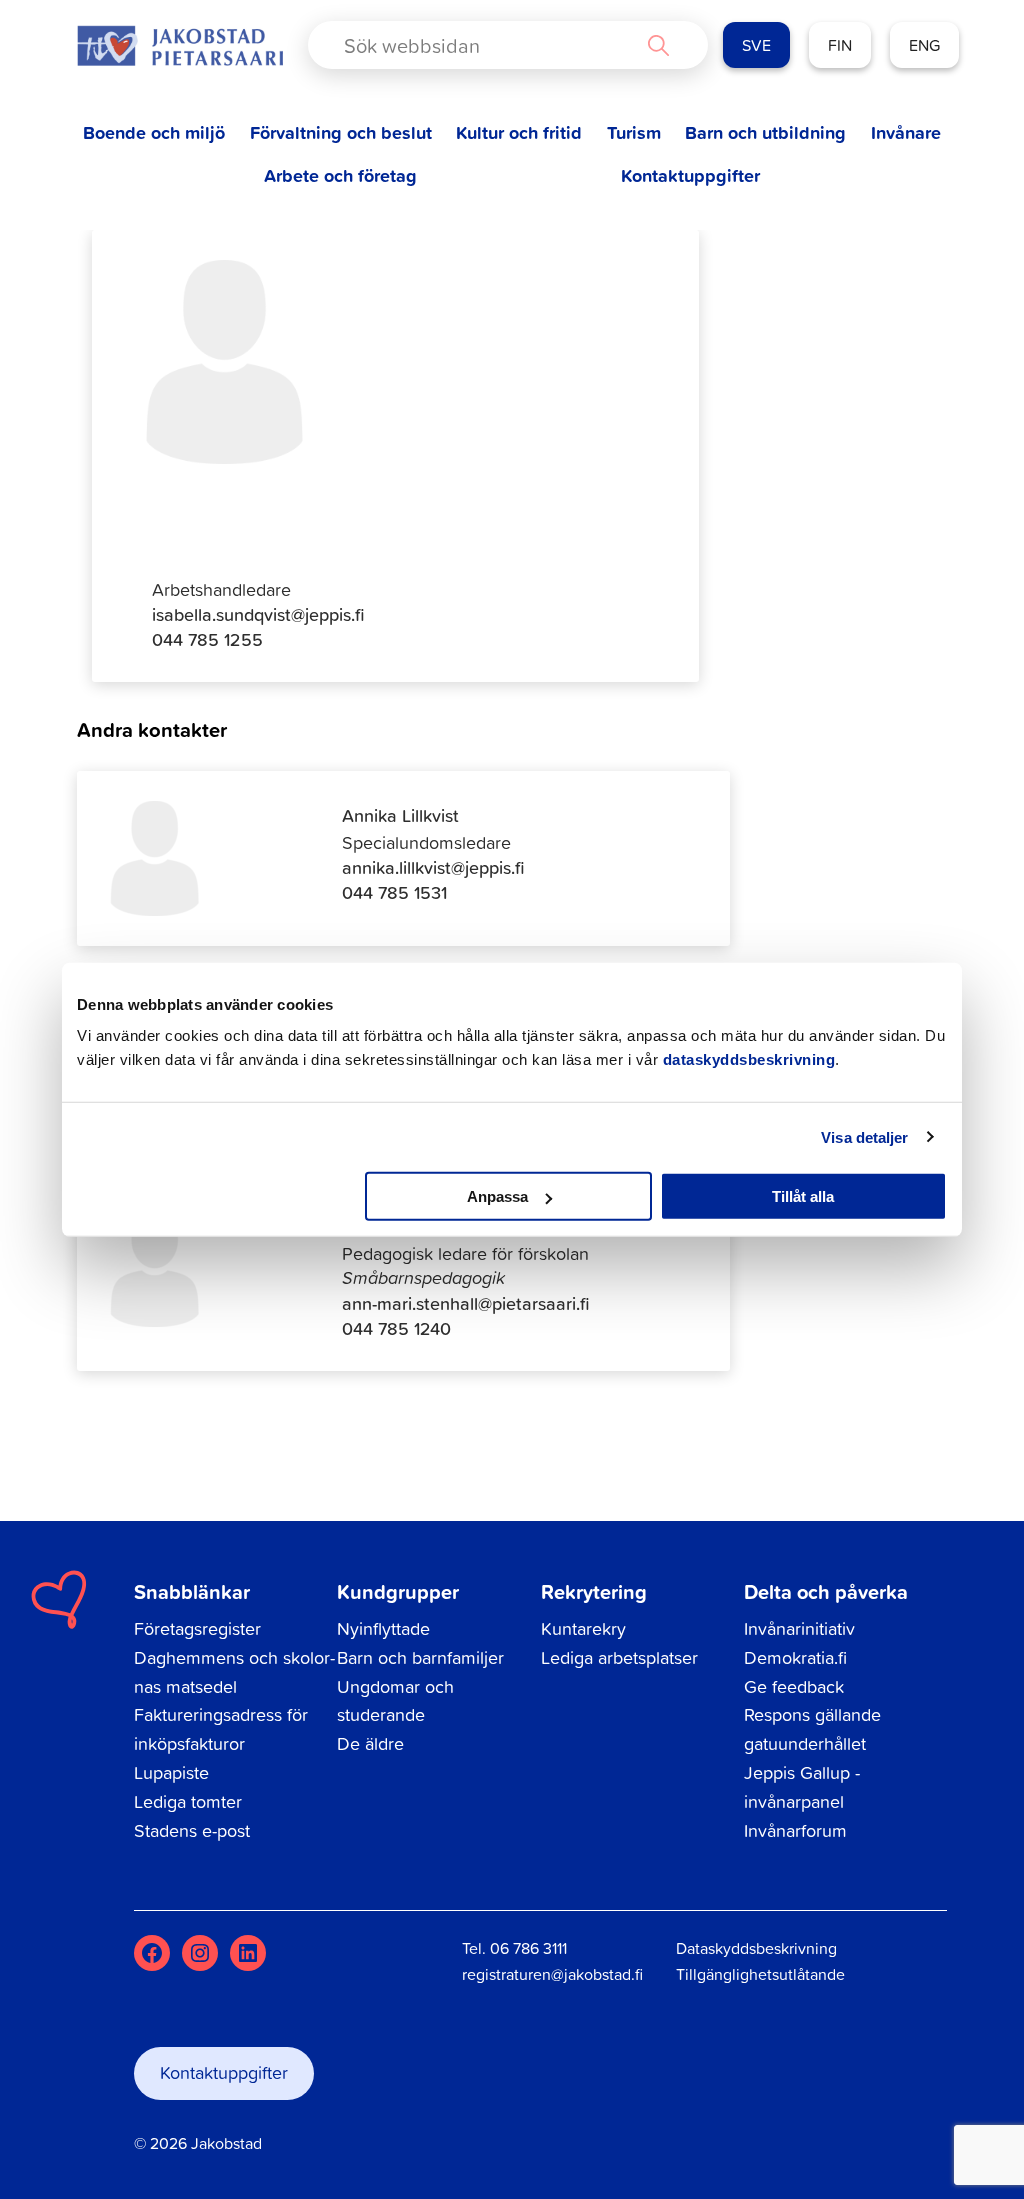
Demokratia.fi (795, 1657)
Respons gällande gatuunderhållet (812, 1729)
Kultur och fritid (519, 132)
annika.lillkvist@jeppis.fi (433, 867)
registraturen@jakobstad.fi (552, 1974)
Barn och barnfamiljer (420, 1657)
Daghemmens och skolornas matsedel (234, 1672)
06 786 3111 (528, 1948)
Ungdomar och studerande (395, 1701)
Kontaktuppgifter (690, 175)
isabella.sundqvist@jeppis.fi (258, 614)
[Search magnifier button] (658, 45)
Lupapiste (171, 1772)
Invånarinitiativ (799, 1628)
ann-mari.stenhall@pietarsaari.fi (466, 1303)
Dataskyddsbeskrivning (756, 1948)
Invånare (906, 132)
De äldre (370, 1743)
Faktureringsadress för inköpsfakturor (221, 1729)
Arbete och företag (340, 175)
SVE (756, 45)
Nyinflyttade (383, 1628)
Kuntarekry (583, 1628)
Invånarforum (795, 1830)
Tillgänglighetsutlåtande (760, 1974)
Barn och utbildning (765, 132)
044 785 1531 (394, 892)
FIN (840, 45)
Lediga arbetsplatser (619, 1657)
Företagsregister (197, 1628)
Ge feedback (794, 1686)
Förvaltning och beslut (341, 132)
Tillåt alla (803, 1196)
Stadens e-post (192, 1830)
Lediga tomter (188, 1801)
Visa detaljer (864, 1136)
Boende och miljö (154, 132)
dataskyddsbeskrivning (749, 1059)
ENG (924, 45)
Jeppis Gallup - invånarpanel (802, 1787)
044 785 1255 (207, 639)
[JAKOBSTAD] (180, 45)
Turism (634, 132)
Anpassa (497, 1196)
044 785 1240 (396, 1328)
